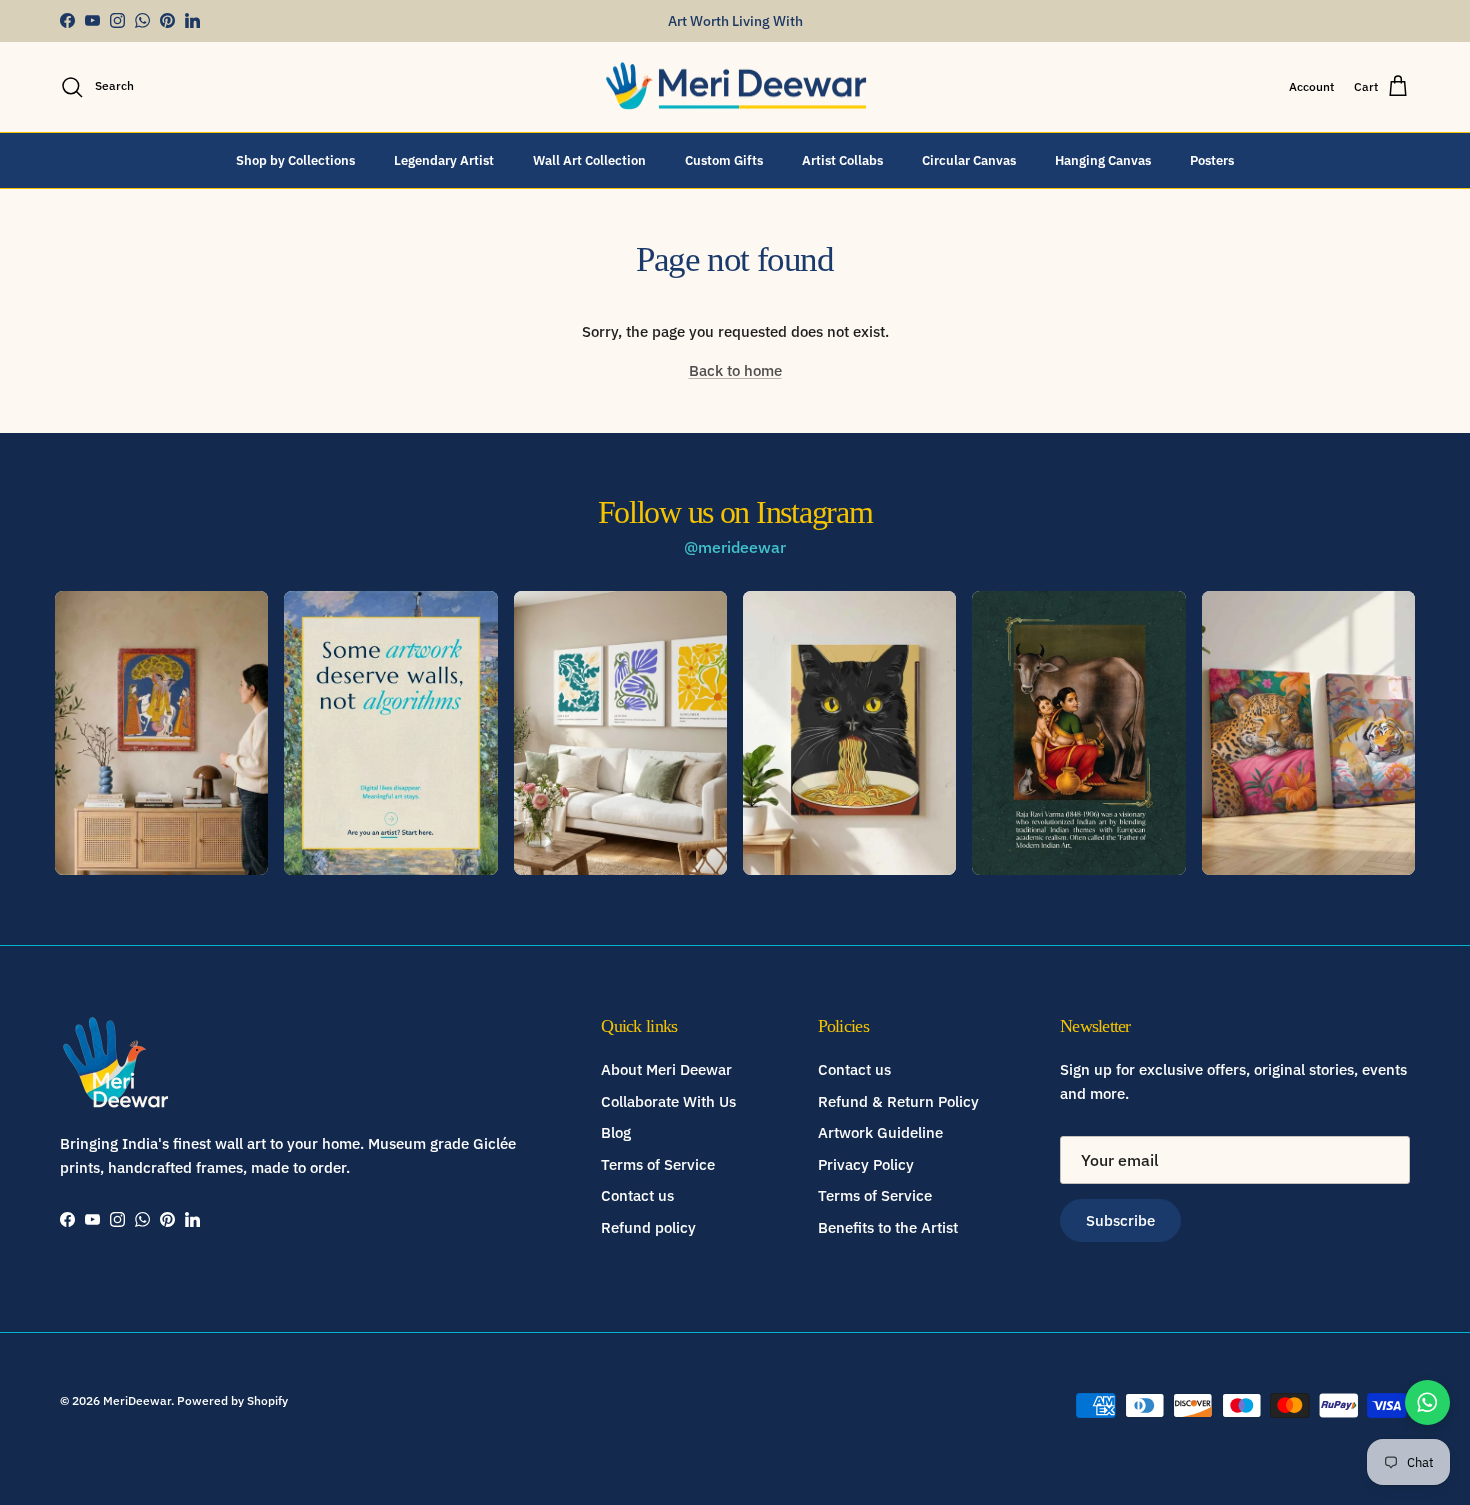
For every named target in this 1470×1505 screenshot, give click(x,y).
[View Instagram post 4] (849, 733)
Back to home (735, 370)
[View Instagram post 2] (390, 733)
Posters (1212, 159)
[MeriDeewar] (735, 87)
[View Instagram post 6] (1308, 733)
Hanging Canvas (1103, 159)
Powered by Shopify (232, 1400)
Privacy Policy (866, 1164)
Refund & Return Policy (898, 1101)
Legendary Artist (444, 159)
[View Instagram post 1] (161, 733)
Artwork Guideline (880, 1132)
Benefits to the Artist (888, 1227)
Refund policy (648, 1227)
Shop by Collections (295, 159)
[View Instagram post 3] (620, 733)
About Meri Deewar (666, 1069)
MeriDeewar (137, 1400)
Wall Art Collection (589, 159)
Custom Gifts (724, 159)
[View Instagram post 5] (1078, 733)
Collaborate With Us (668, 1101)
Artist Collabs (842, 159)
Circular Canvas (969, 159)
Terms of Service (658, 1164)
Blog (616, 1132)
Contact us (637, 1195)
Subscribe (1120, 1220)
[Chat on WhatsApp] (1427, 1402)
